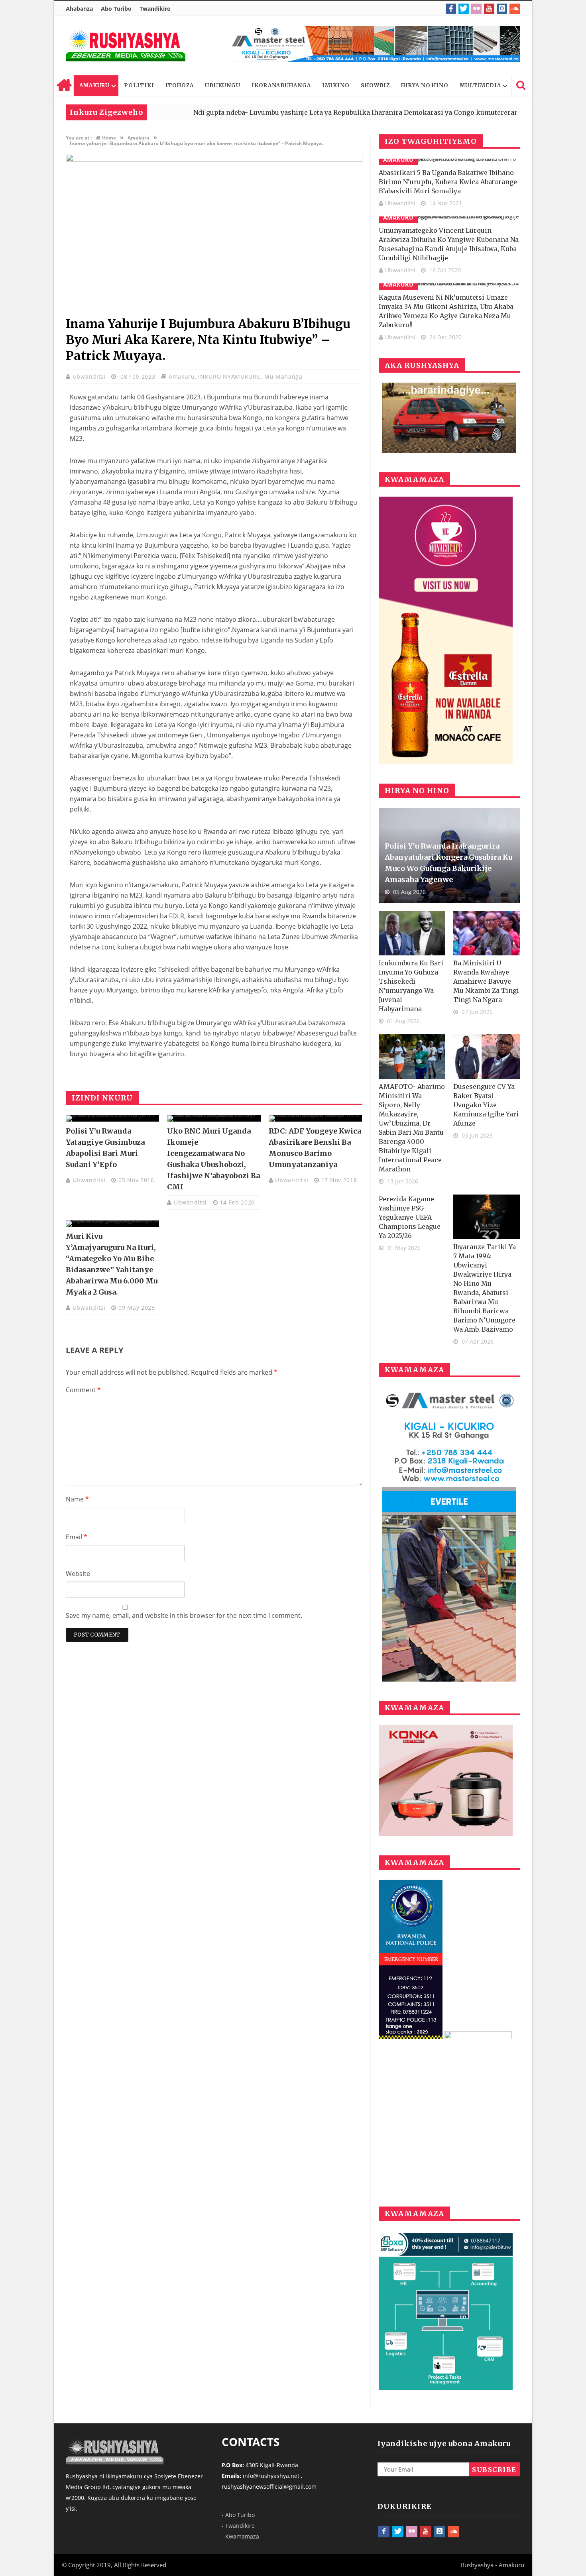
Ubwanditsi (90, 376)
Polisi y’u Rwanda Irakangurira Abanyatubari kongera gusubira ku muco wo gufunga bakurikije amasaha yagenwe (448, 863)
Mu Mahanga (283, 376)
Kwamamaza (242, 2536)
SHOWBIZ (375, 85)
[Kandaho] (375, 44)
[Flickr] (476, 9)
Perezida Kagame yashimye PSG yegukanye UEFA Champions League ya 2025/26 (410, 1217)
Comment (83, 1390)
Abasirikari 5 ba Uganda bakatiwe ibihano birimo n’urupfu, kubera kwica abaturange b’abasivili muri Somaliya (448, 182)
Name (77, 1499)
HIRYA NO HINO (425, 85)
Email (77, 1537)
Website (78, 1574)
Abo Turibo (116, 9)
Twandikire (155, 9)
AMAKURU (94, 85)
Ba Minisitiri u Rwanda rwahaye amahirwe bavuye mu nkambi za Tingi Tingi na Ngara (486, 981)
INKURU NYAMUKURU (229, 376)
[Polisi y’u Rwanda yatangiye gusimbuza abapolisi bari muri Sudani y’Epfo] (112, 1118)
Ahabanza (79, 9)
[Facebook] (451, 9)
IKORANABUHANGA (281, 85)
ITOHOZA (180, 85)
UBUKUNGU (223, 85)
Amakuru (182, 376)
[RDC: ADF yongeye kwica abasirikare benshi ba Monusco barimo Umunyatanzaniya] (315, 1118)
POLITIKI (139, 85)
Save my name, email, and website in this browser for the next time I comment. (184, 1615)
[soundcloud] (515, 9)
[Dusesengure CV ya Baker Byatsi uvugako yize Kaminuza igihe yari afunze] (487, 1057)
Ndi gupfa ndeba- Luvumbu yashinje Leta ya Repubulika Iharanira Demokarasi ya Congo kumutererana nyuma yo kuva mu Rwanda (338, 112)
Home (64, 86)
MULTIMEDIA (480, 85)
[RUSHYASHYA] (126, 45)
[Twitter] (464, 9)
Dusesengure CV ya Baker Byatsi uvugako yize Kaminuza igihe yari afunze (486, 1105)
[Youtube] (489, 9)
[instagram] (502, 9)
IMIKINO (336, 85)
